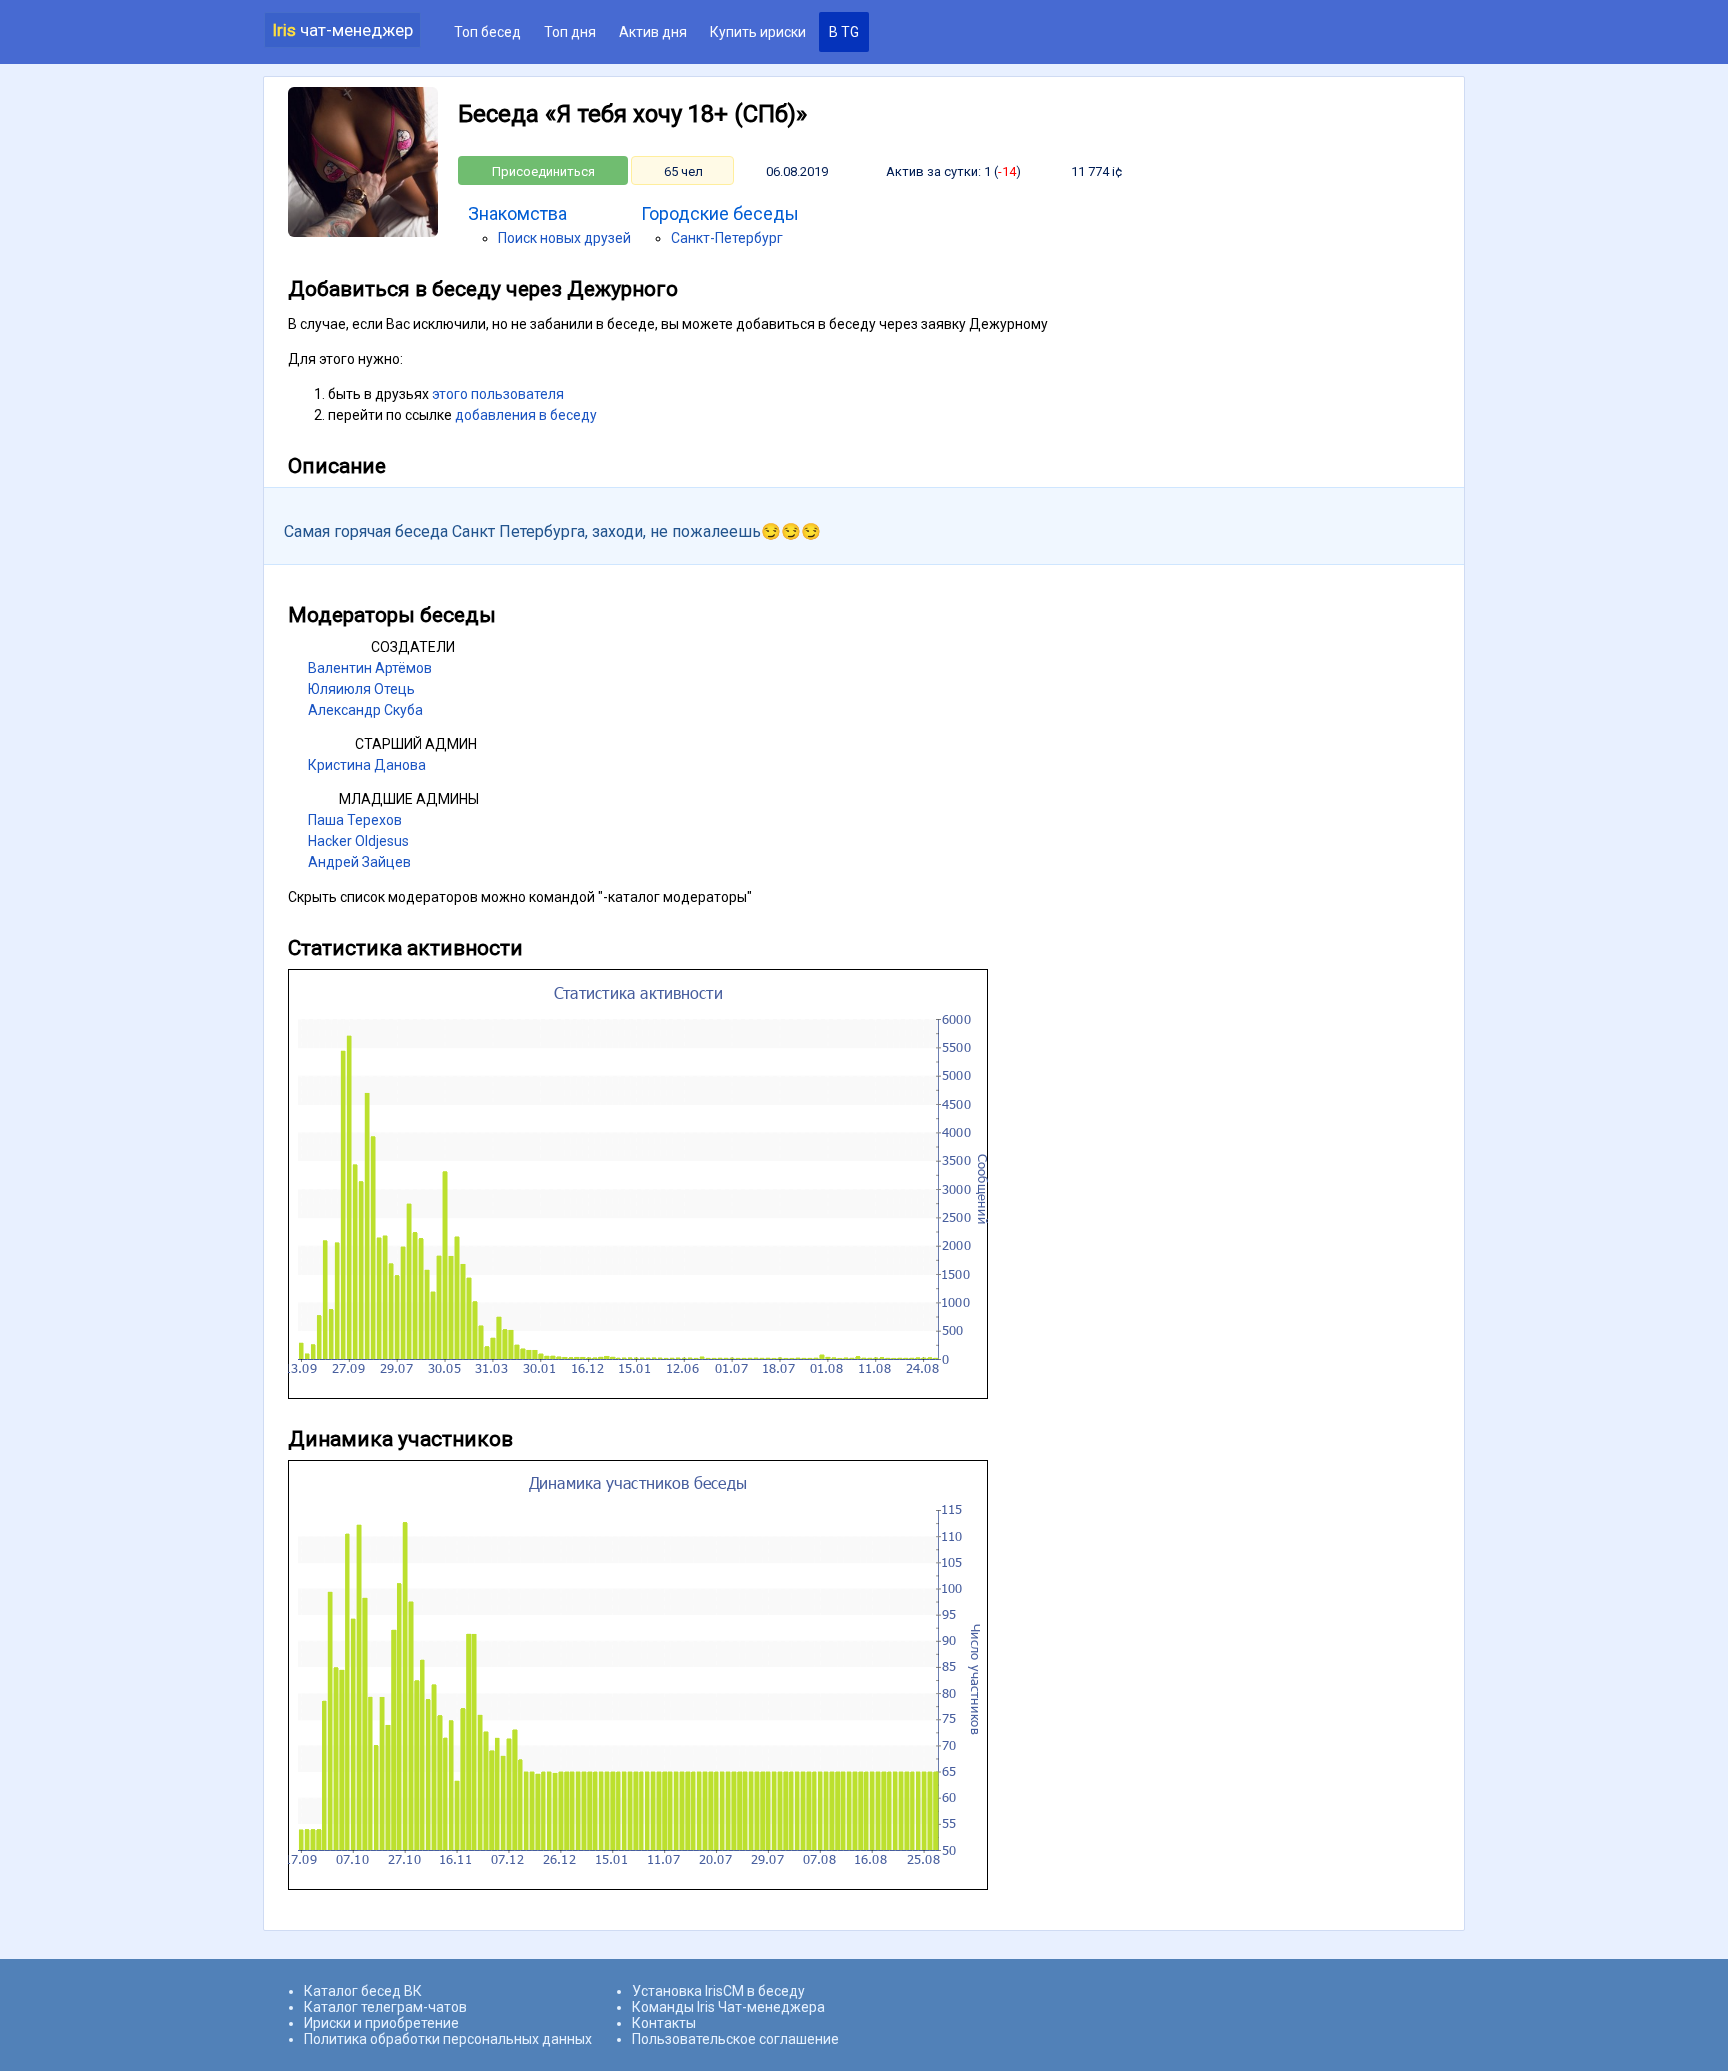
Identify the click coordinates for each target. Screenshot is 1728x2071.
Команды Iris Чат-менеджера (728, 2007)
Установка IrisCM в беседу (718, 1991)
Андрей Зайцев (359, 862)
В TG (844, 32)
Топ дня (570, 32)
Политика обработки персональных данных (448, 2039)
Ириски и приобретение (381, 2023)
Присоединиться (543, 171)
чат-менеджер (342, 30)
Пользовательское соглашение (735, 2039)
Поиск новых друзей (564, 238)
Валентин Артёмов (370, 668)
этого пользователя (498, 394)
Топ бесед (487, 32)
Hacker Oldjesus (358, 841)
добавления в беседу (526, 415)
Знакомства (517, 213)
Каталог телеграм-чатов (385, 2007)
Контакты (664, 2023)
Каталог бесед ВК (363, 1991)
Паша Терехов (355, 820)
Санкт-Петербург (727, 238)
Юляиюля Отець (361, 689)
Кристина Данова (367, 765)
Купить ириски (758, 32)
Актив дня (653, 32)
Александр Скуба (365, 710)
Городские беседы (720, 213)
